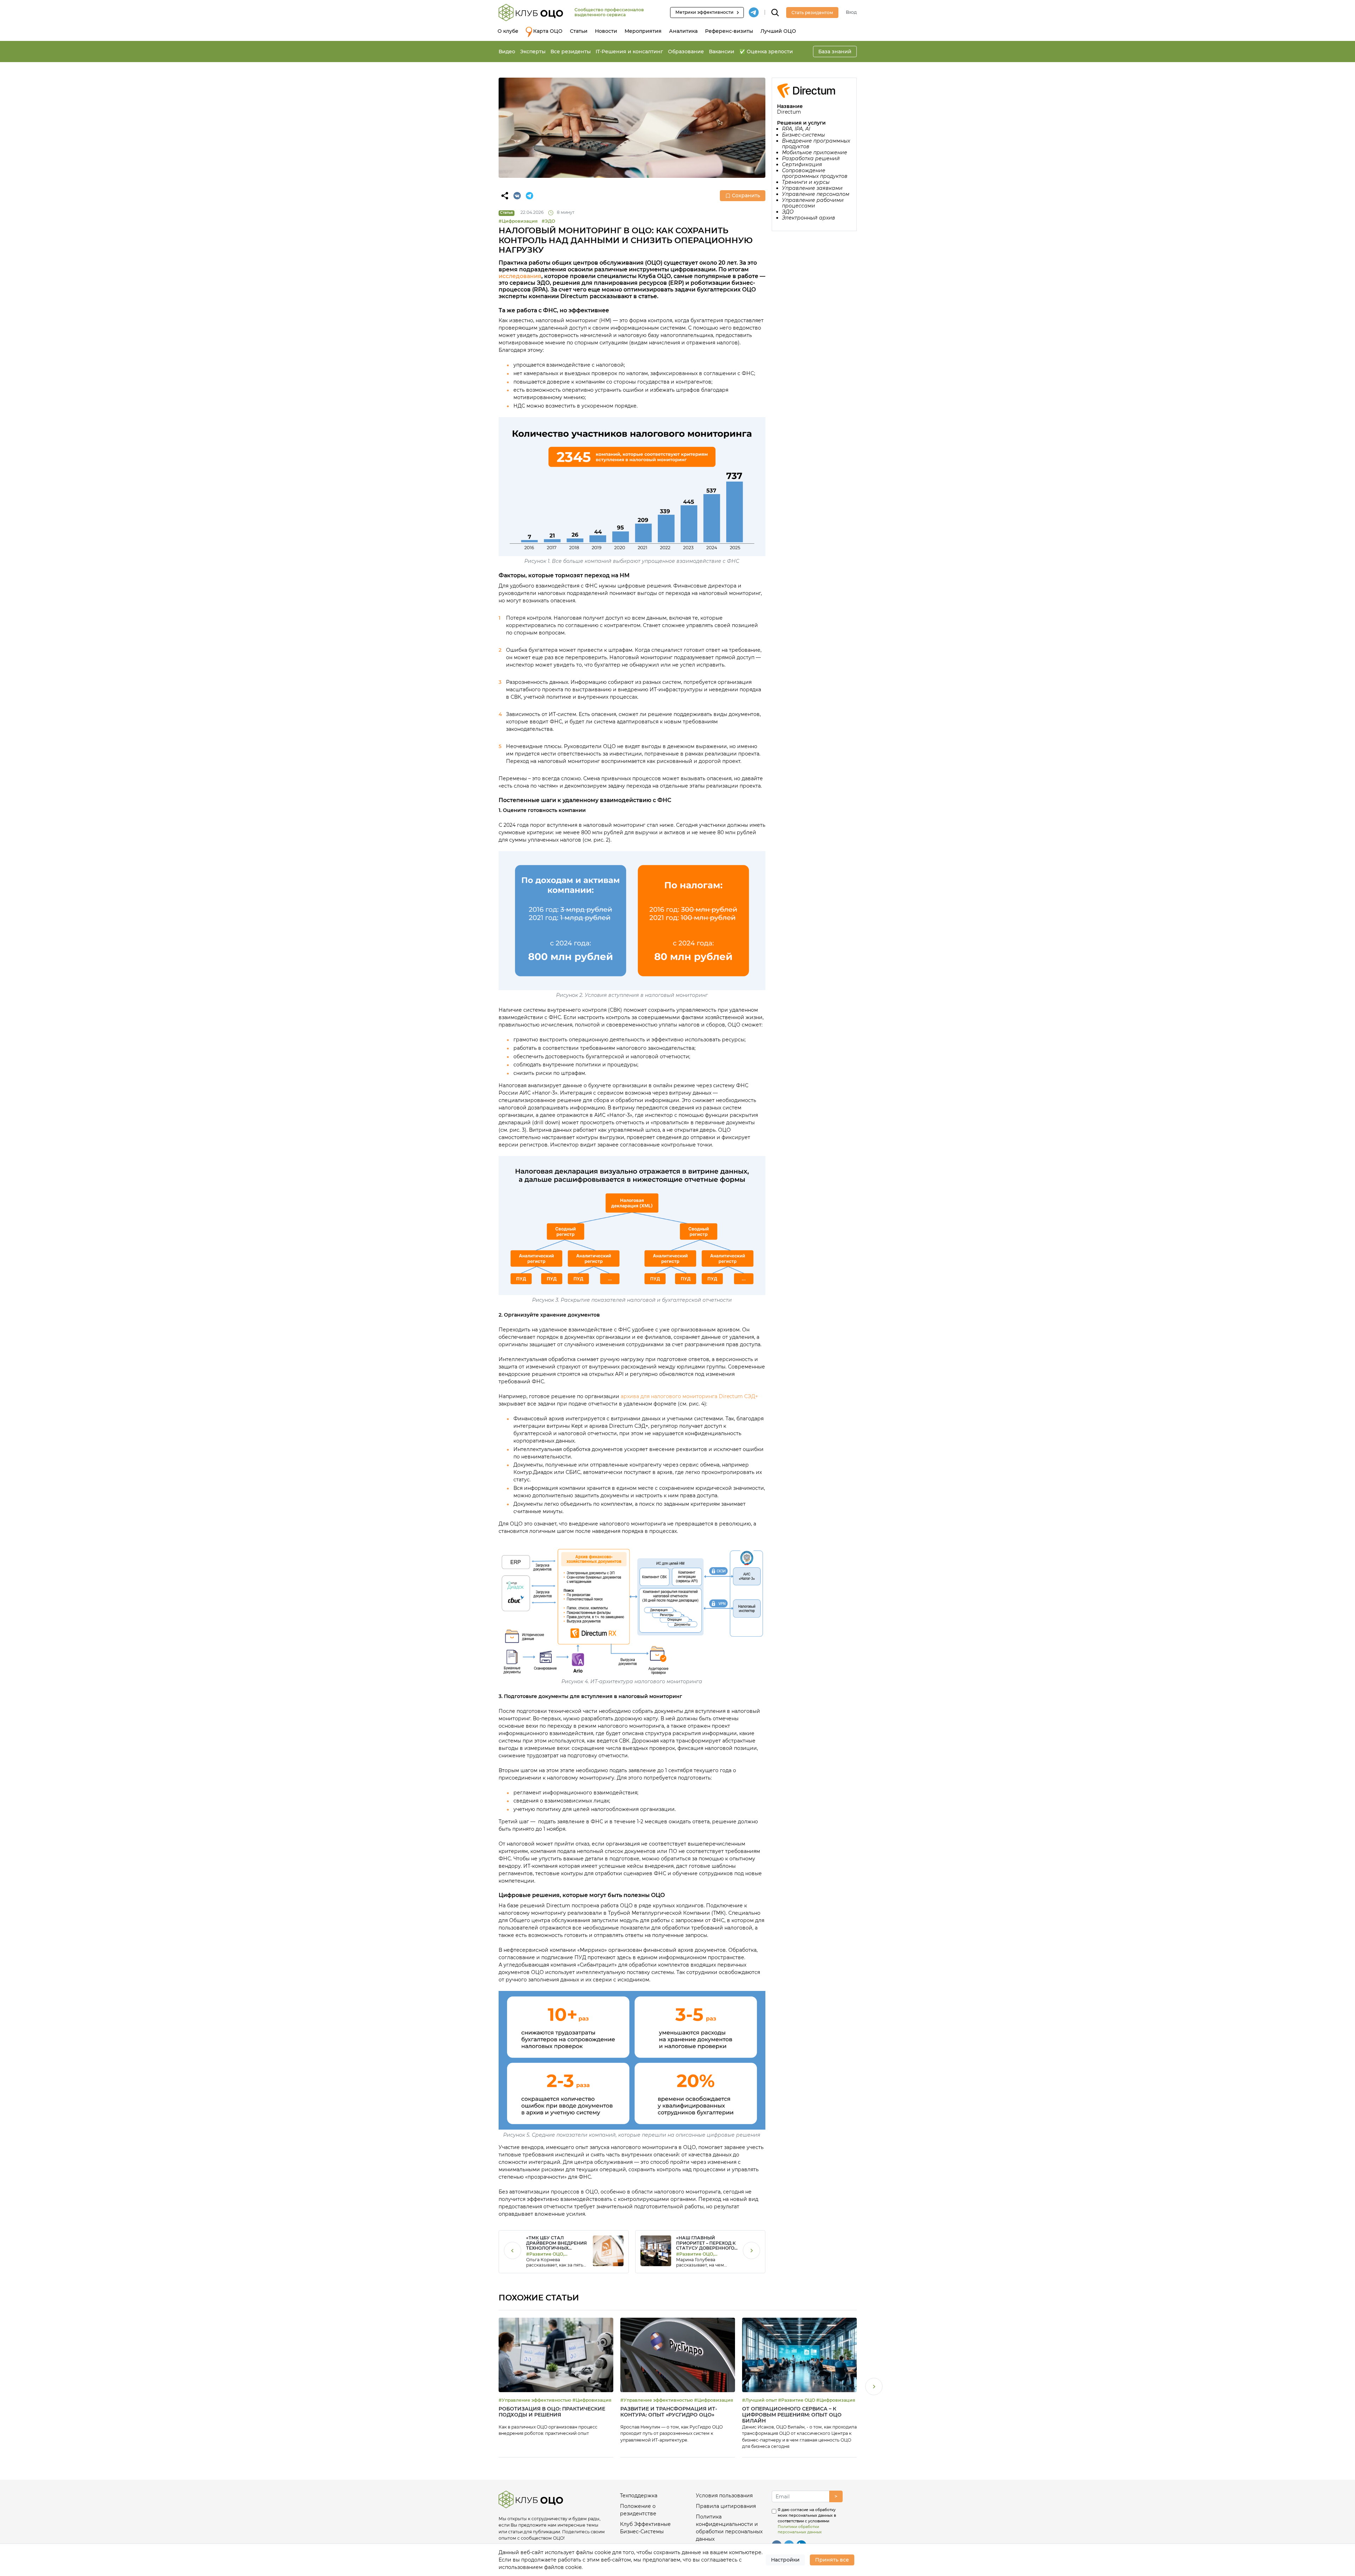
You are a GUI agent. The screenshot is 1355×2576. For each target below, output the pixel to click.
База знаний (835, 52)
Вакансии (722, 52)
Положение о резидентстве (638, 2510)
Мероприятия (643, 31)
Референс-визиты (729, 31)
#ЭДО (548, 221)
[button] (874, 2388)
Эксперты (533, 52)
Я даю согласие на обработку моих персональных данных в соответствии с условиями (807, 2521)
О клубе (508, 31)
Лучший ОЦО (778, 31)
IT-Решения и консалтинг (629, 52)
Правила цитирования (726, 2506)
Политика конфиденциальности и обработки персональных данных (729, 2528)
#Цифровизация (518, 221)
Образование (686, 52)
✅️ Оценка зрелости (766, 52)
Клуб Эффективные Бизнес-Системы (645, 2528)
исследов (513, 276)
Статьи (579, 31)
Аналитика (683, 31)
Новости (606, 31)
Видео (507, 52)
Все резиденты (571, 52)
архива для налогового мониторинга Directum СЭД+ (689, 1396)
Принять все (832, 2560)
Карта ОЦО (548, 31)
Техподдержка (639, 2496)
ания (534, 276)
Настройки (785, 2560)
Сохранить (746, 195)
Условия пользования (724, 2496)
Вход (851, 12)
